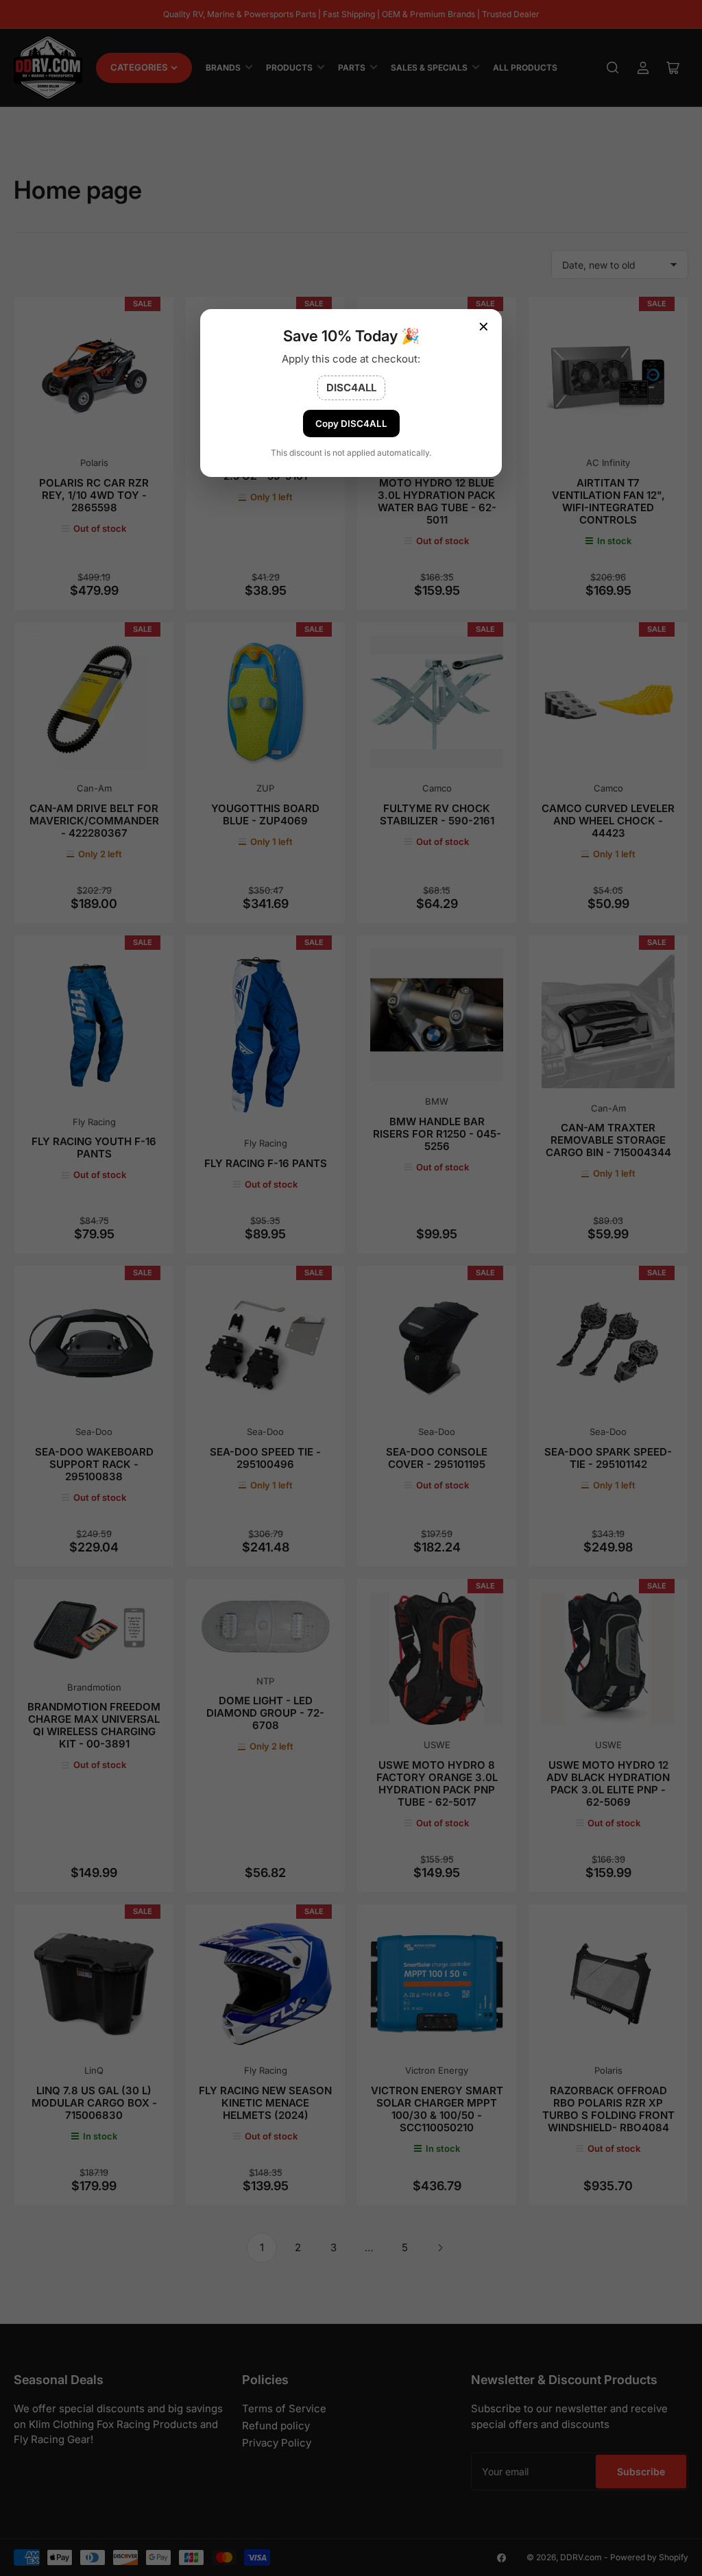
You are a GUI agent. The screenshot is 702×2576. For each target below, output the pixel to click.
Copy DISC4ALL (351, 424)
